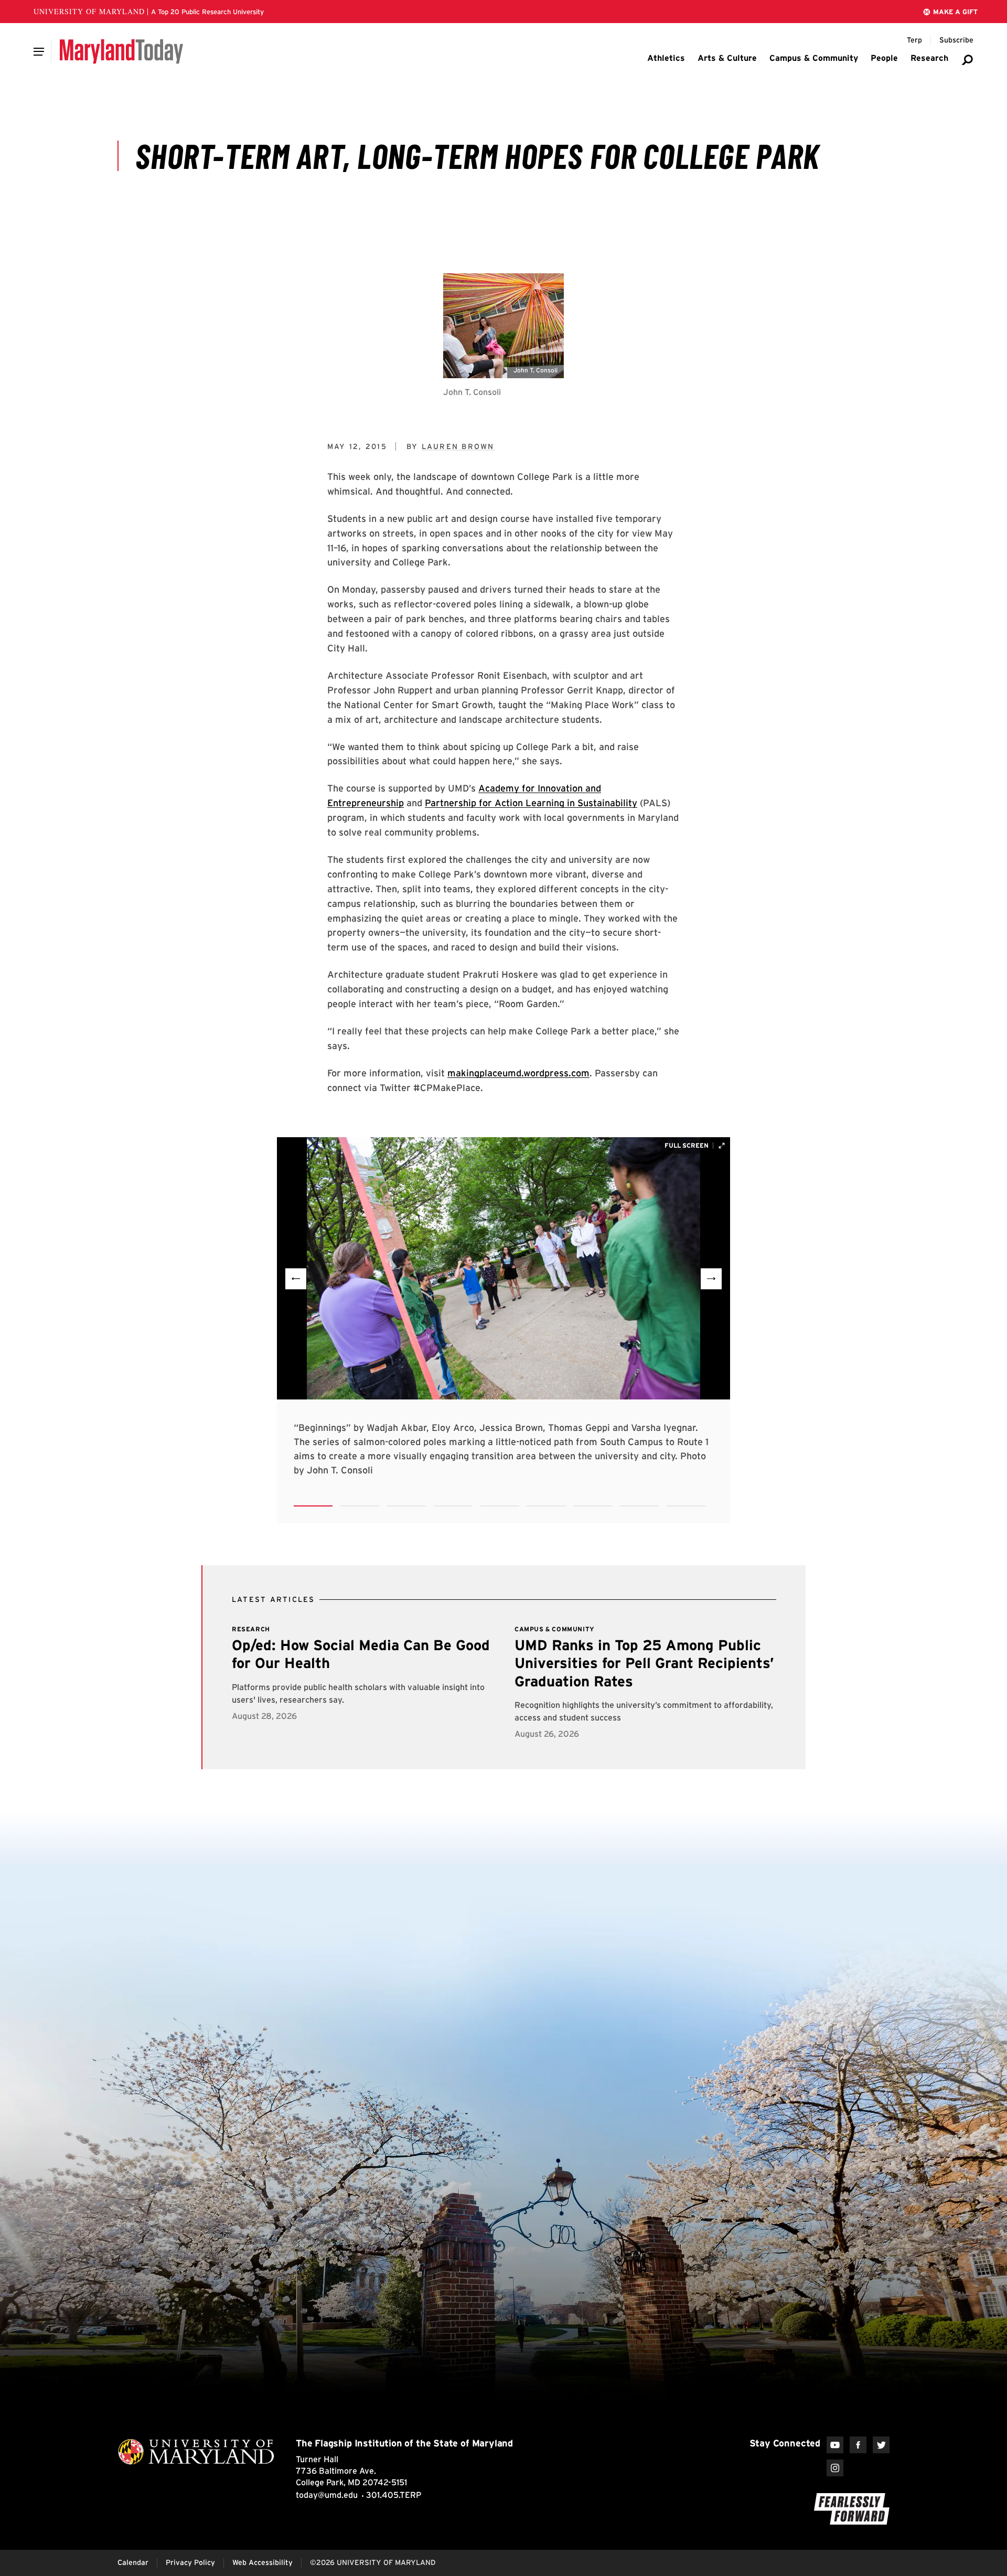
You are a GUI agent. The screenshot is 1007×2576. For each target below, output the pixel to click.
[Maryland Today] (121, 51)
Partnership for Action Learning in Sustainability (531, 803)
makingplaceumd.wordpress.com (518, 1073)
